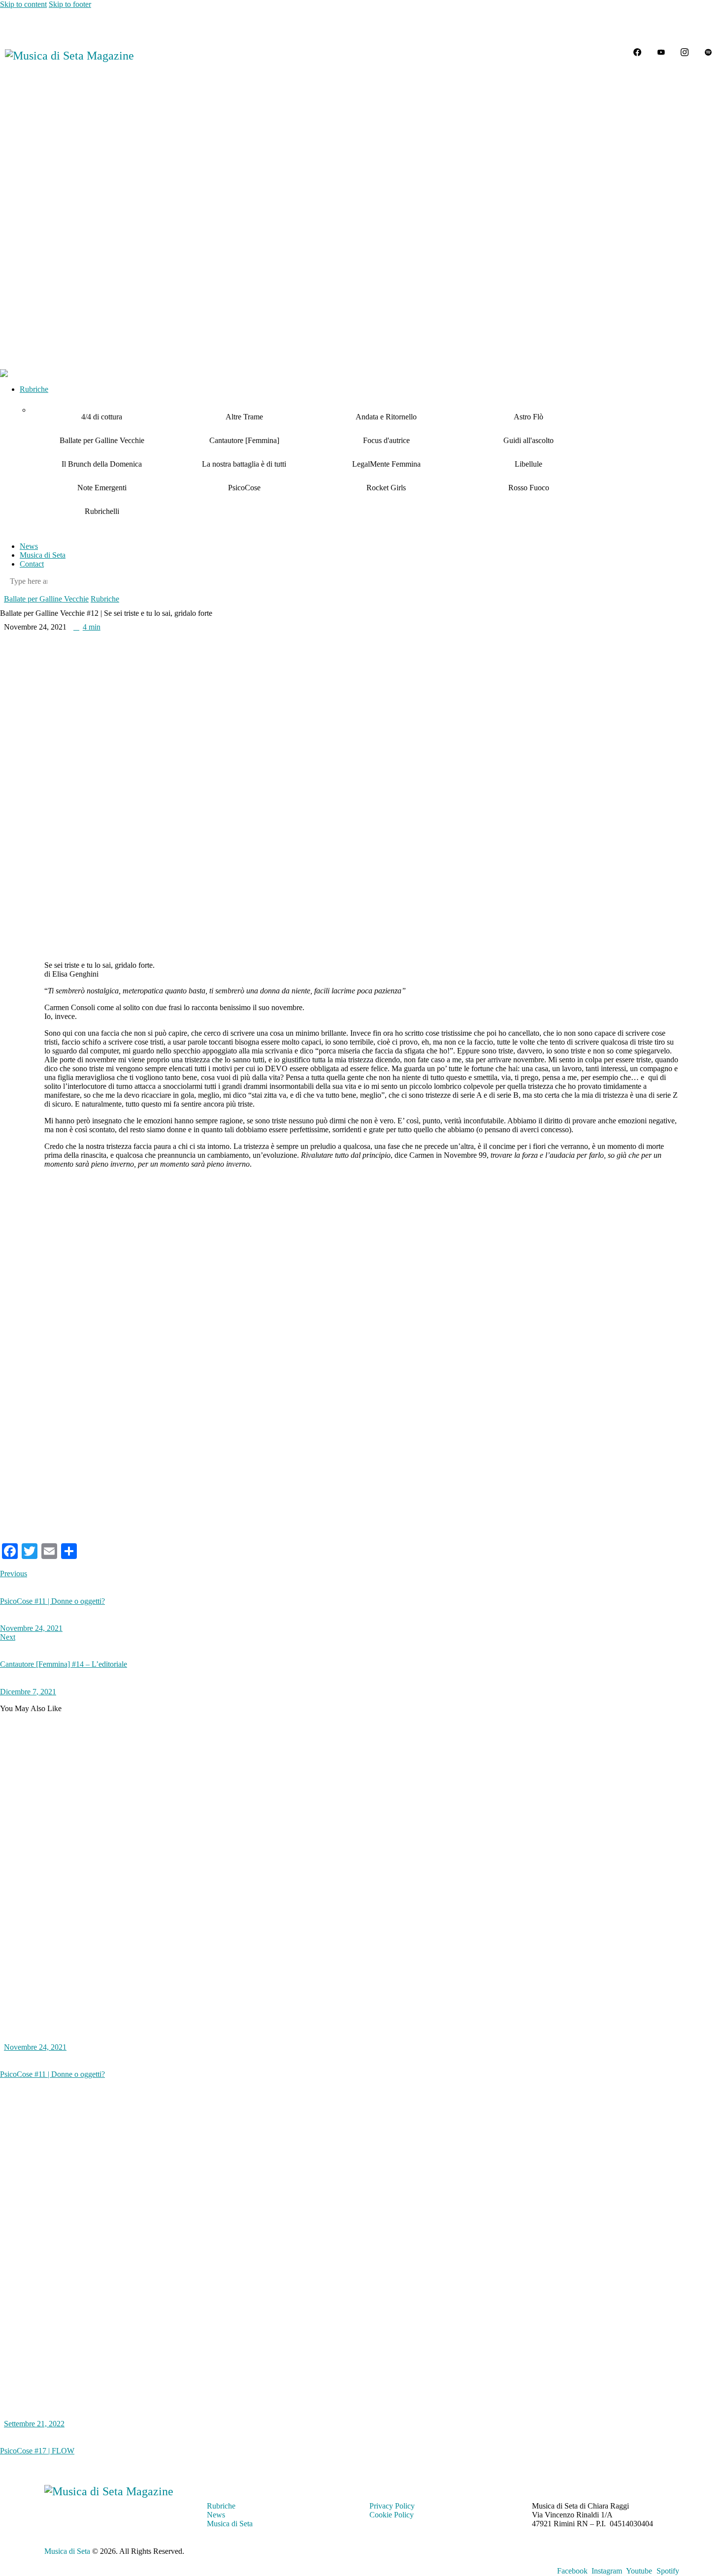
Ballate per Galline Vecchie (46, 599)
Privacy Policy (392, 2506)
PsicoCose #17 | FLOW (37, 2451)
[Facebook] (637, 52)
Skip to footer (70, 4)
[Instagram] (685, 52)
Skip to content (23, 4)
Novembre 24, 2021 (35, 2047)
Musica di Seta (230, 2524)
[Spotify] (708, 52)
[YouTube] (661, 52)
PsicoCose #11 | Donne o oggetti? (52, 2074)
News (216, 2515)
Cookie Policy (392, 2515)
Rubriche (105, 599)
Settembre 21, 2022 (34, 2424)
